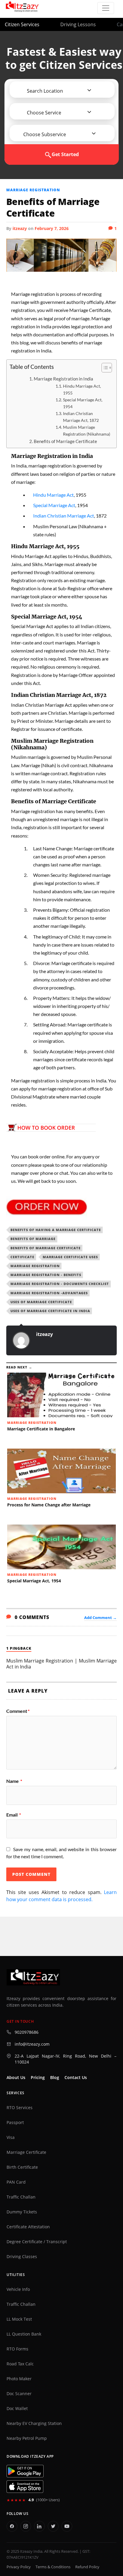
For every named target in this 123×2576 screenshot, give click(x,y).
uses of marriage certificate (41, 1302)
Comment (18, 1711)
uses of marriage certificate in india (50, 1311)
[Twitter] (53, 2526)
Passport (15, 2123)
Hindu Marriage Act (53, 495)
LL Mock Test (19, 2319)
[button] (43, 91)
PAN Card (16, 2182)
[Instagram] (26, 2526)
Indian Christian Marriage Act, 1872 (81, 417)
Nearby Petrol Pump (27, 2438)
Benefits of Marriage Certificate (65, 441)
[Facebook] (12, 2526)
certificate (22, 1257)
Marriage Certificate (26, 2152)
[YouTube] (67, 2526)
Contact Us (76, 2078)
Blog (55, 2078)
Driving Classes (22, 2257)
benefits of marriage (33, 1239)
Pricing (38, 2078)
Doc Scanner (19, 2394)
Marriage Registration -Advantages (49, 1293)
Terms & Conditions (53, 2567)
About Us (16, 2078)
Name (14, 1781)
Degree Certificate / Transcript (37, 2242)
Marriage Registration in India (63, 379)
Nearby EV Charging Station (34, 2423)
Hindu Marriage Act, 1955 (82, 389)
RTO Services (20, 2108)
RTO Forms (17, 2349)
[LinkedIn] (39, 2526)
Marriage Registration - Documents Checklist (60, 1284)
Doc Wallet (17, 2409)
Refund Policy (87, 2567)
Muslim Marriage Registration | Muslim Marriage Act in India (62, 1664)
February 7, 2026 (52, 228)
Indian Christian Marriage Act (64, 516)
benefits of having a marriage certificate (56, 1230)
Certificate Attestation (28, 2227)
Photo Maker (19, 2379)
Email (14, 1815)
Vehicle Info (18, 2289)
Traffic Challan (21, 2197)
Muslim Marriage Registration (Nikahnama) (87, 431)
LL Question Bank (24, 2334)
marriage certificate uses (70, 1257)
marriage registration (35, 1266)
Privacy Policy (19, 2567)
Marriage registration (33, 190)
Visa (11, 2137)
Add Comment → (100, 1618)
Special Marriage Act (54, 505)
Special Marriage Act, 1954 (83, 403)
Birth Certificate (22, 2167)
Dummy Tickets (22, 2212)
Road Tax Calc (20, 2364)
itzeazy (20, 228)
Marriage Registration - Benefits (46, 1275)
